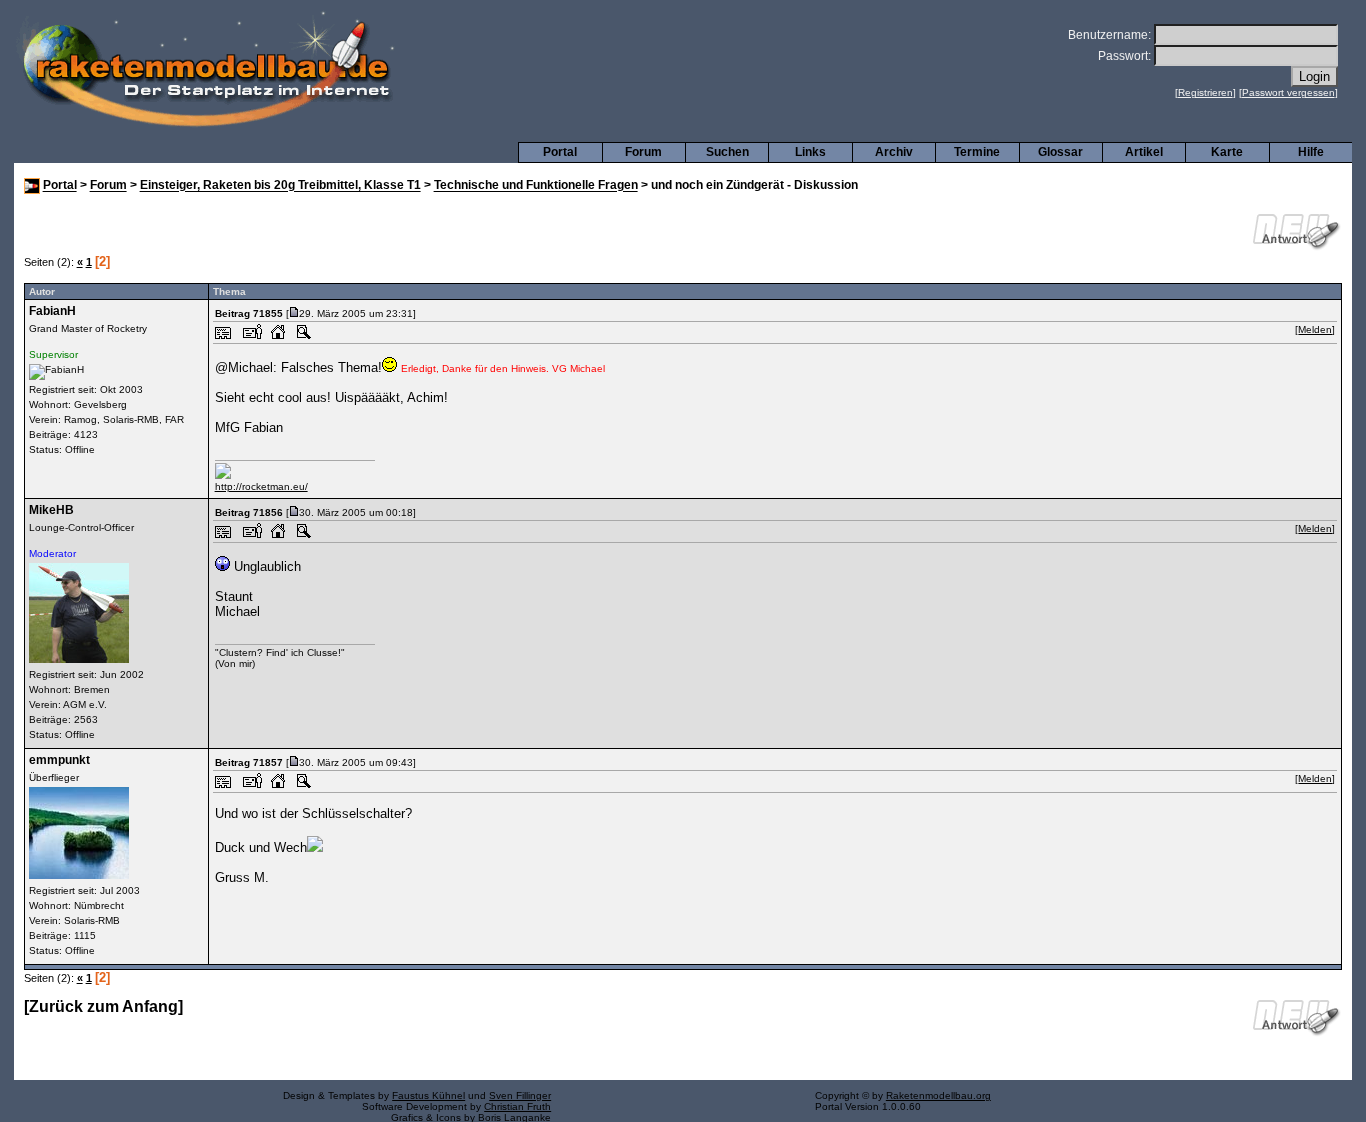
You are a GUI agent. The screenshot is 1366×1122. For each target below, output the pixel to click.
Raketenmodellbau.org (938, 1095)
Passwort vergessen (1288, 92)
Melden (1315, 329)
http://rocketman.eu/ (261, 486)
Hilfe (1311, 152)
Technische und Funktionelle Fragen (536, 186)
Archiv (894, 152)
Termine (977, 152)
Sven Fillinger (520, 1095)
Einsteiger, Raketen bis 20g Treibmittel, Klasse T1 (280, 186)
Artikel (1144, 152)
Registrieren (1205, 92)
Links (810, 152)
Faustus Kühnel (428, 1095)
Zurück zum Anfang (103, 1006)
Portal (560, 152)
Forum (643, 152)
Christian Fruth (517, 1106)
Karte (1227, 152)
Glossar (1060, 152)
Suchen (727, 152)
